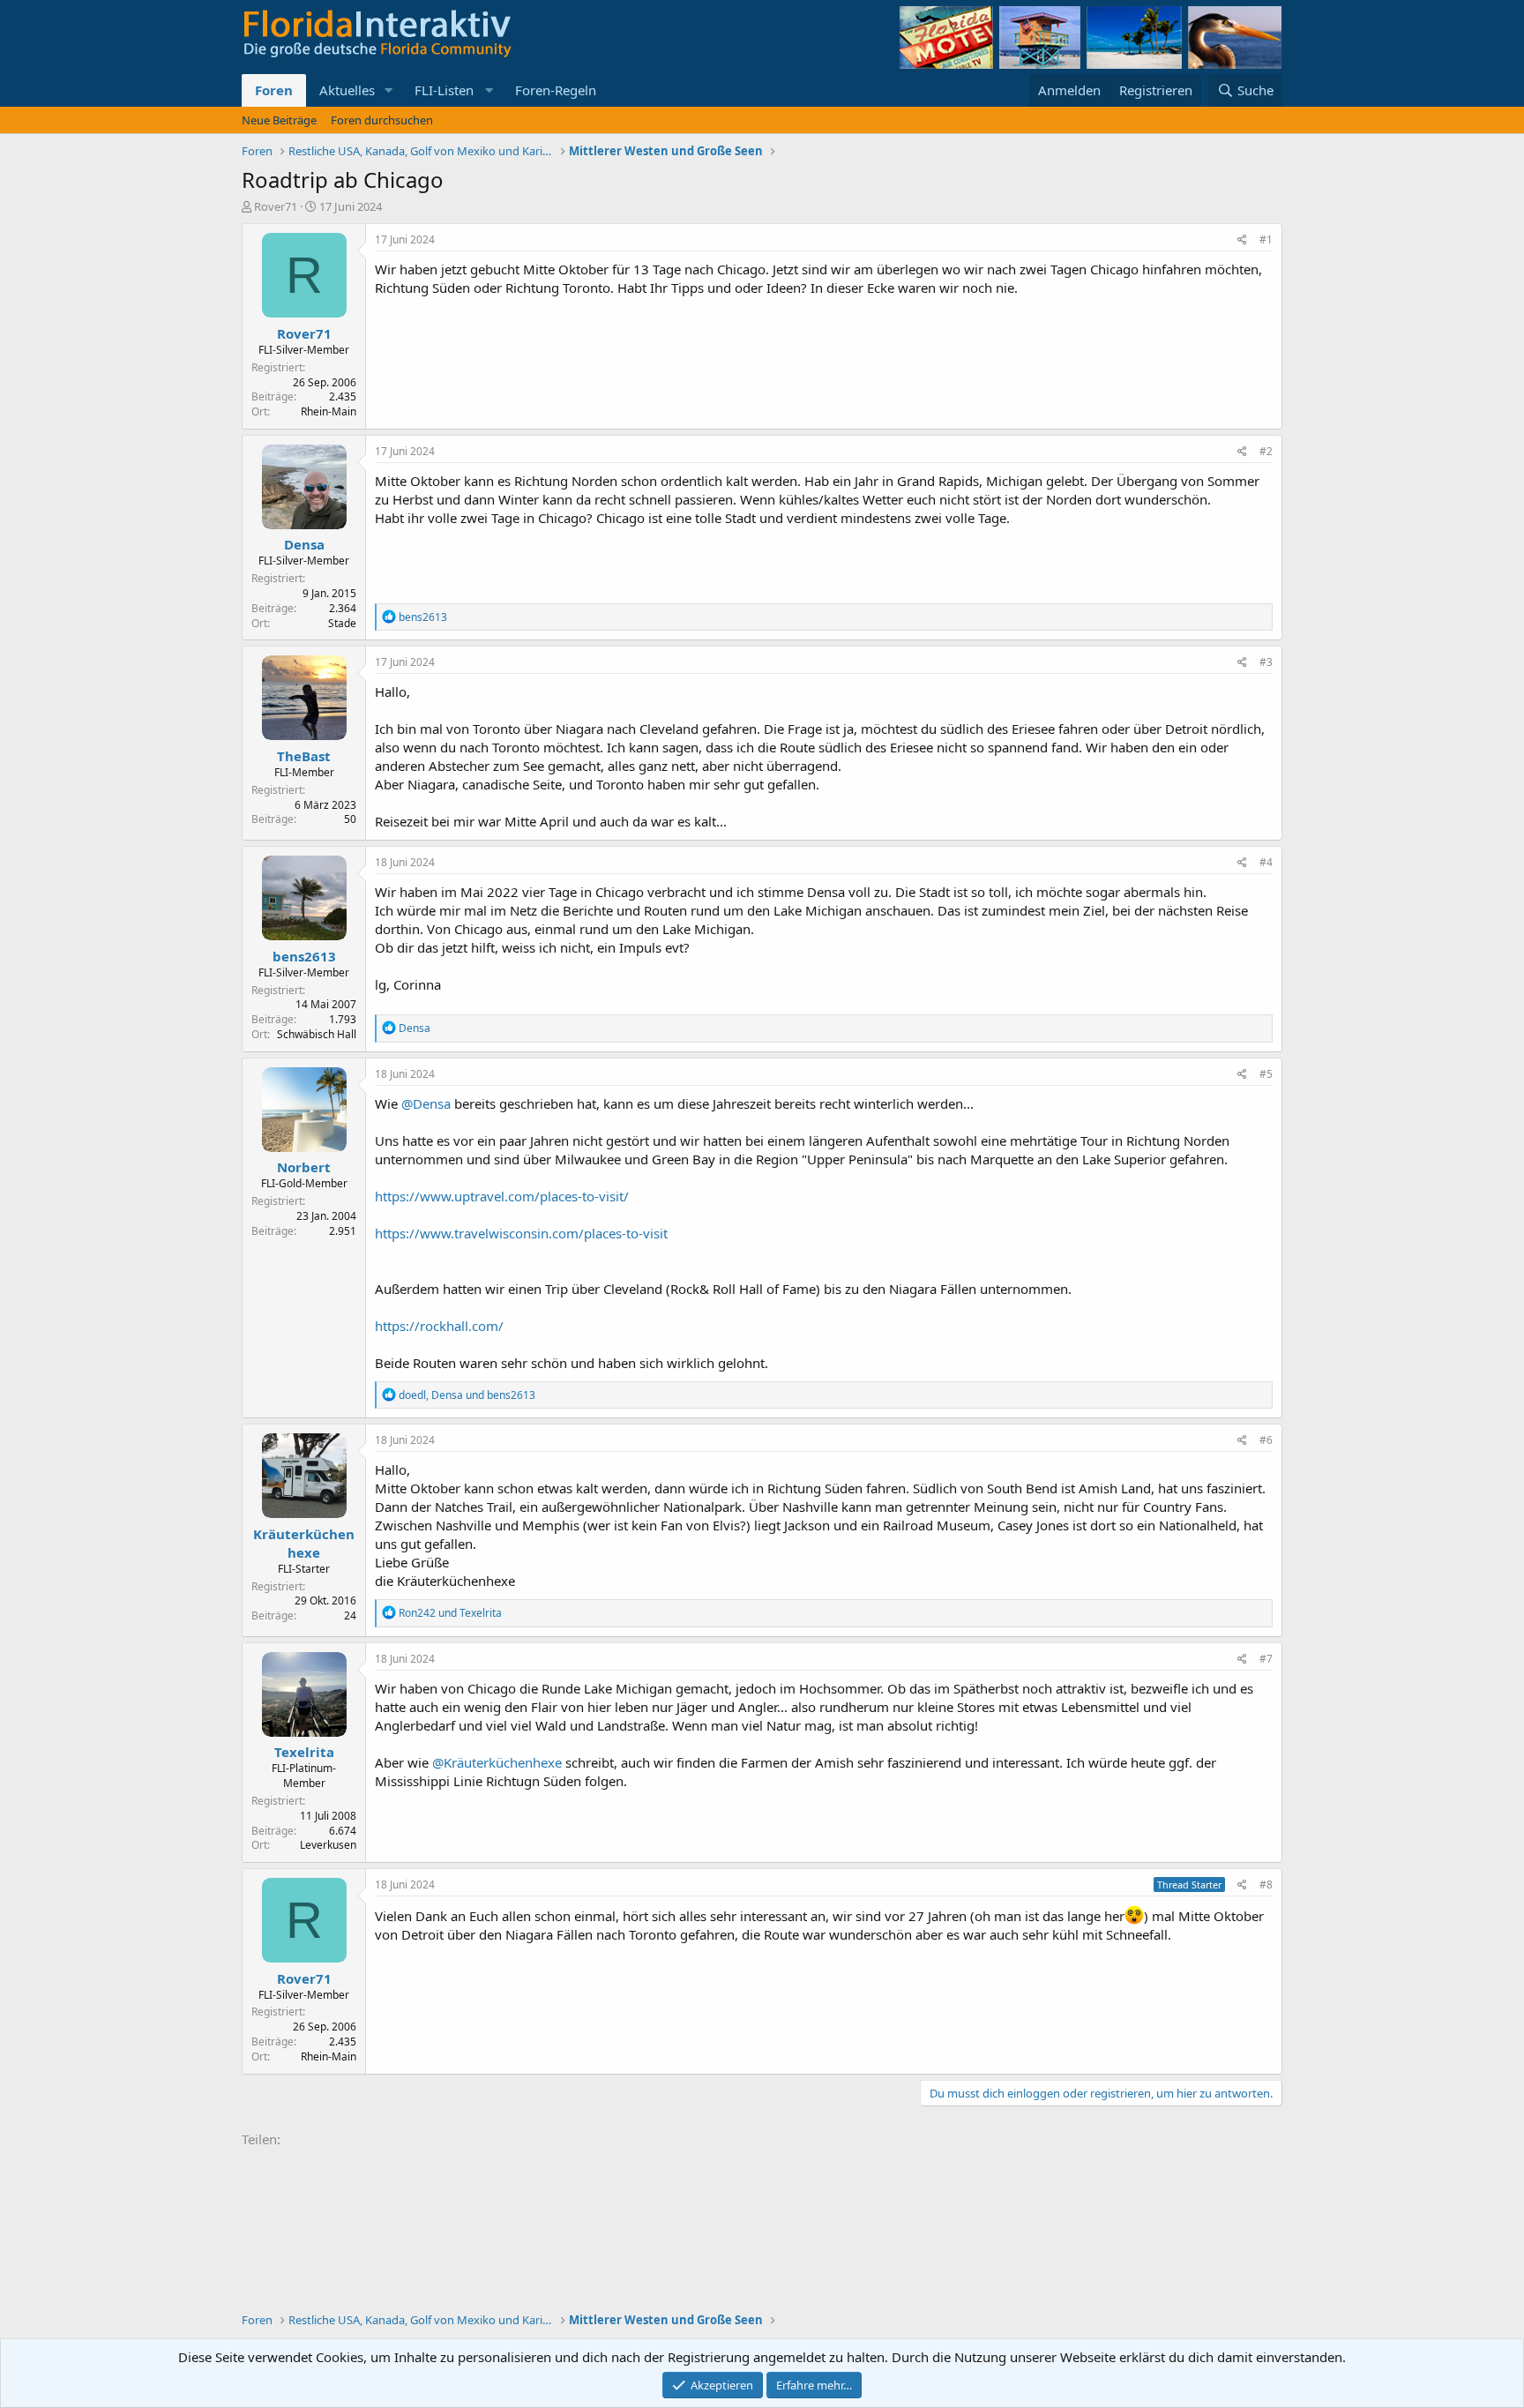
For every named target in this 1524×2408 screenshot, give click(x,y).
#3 (1266, 662)
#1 (1266, 239)
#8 (1266, 1885)
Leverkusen (328, 1845)
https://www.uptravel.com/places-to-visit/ (502, 1196)
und (450, 1613)
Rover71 (276, 206)
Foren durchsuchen (382, 120)
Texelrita (304, 1752)
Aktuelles (347, 90)
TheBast (304, 756)
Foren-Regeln (556, 90)
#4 (1266, 862)
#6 (1266, 1440)
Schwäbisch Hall (317, 1034)
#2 (1266, 451)
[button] (389, 90)
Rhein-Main (329, 411)
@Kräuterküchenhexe (497, 1762)
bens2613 (304, 956)
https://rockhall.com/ (439, 1326)
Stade (342, 623)
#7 (1266, 1659)
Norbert (304, 1167)
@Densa (426, 1103)
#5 (1266, 1074)
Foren (274, 90)
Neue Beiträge (279, 120)
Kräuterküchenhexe (304, 1543)
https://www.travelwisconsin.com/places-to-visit (521, 1233)
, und (467, 1395)
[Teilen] (1242, 240)
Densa (304, 544)
